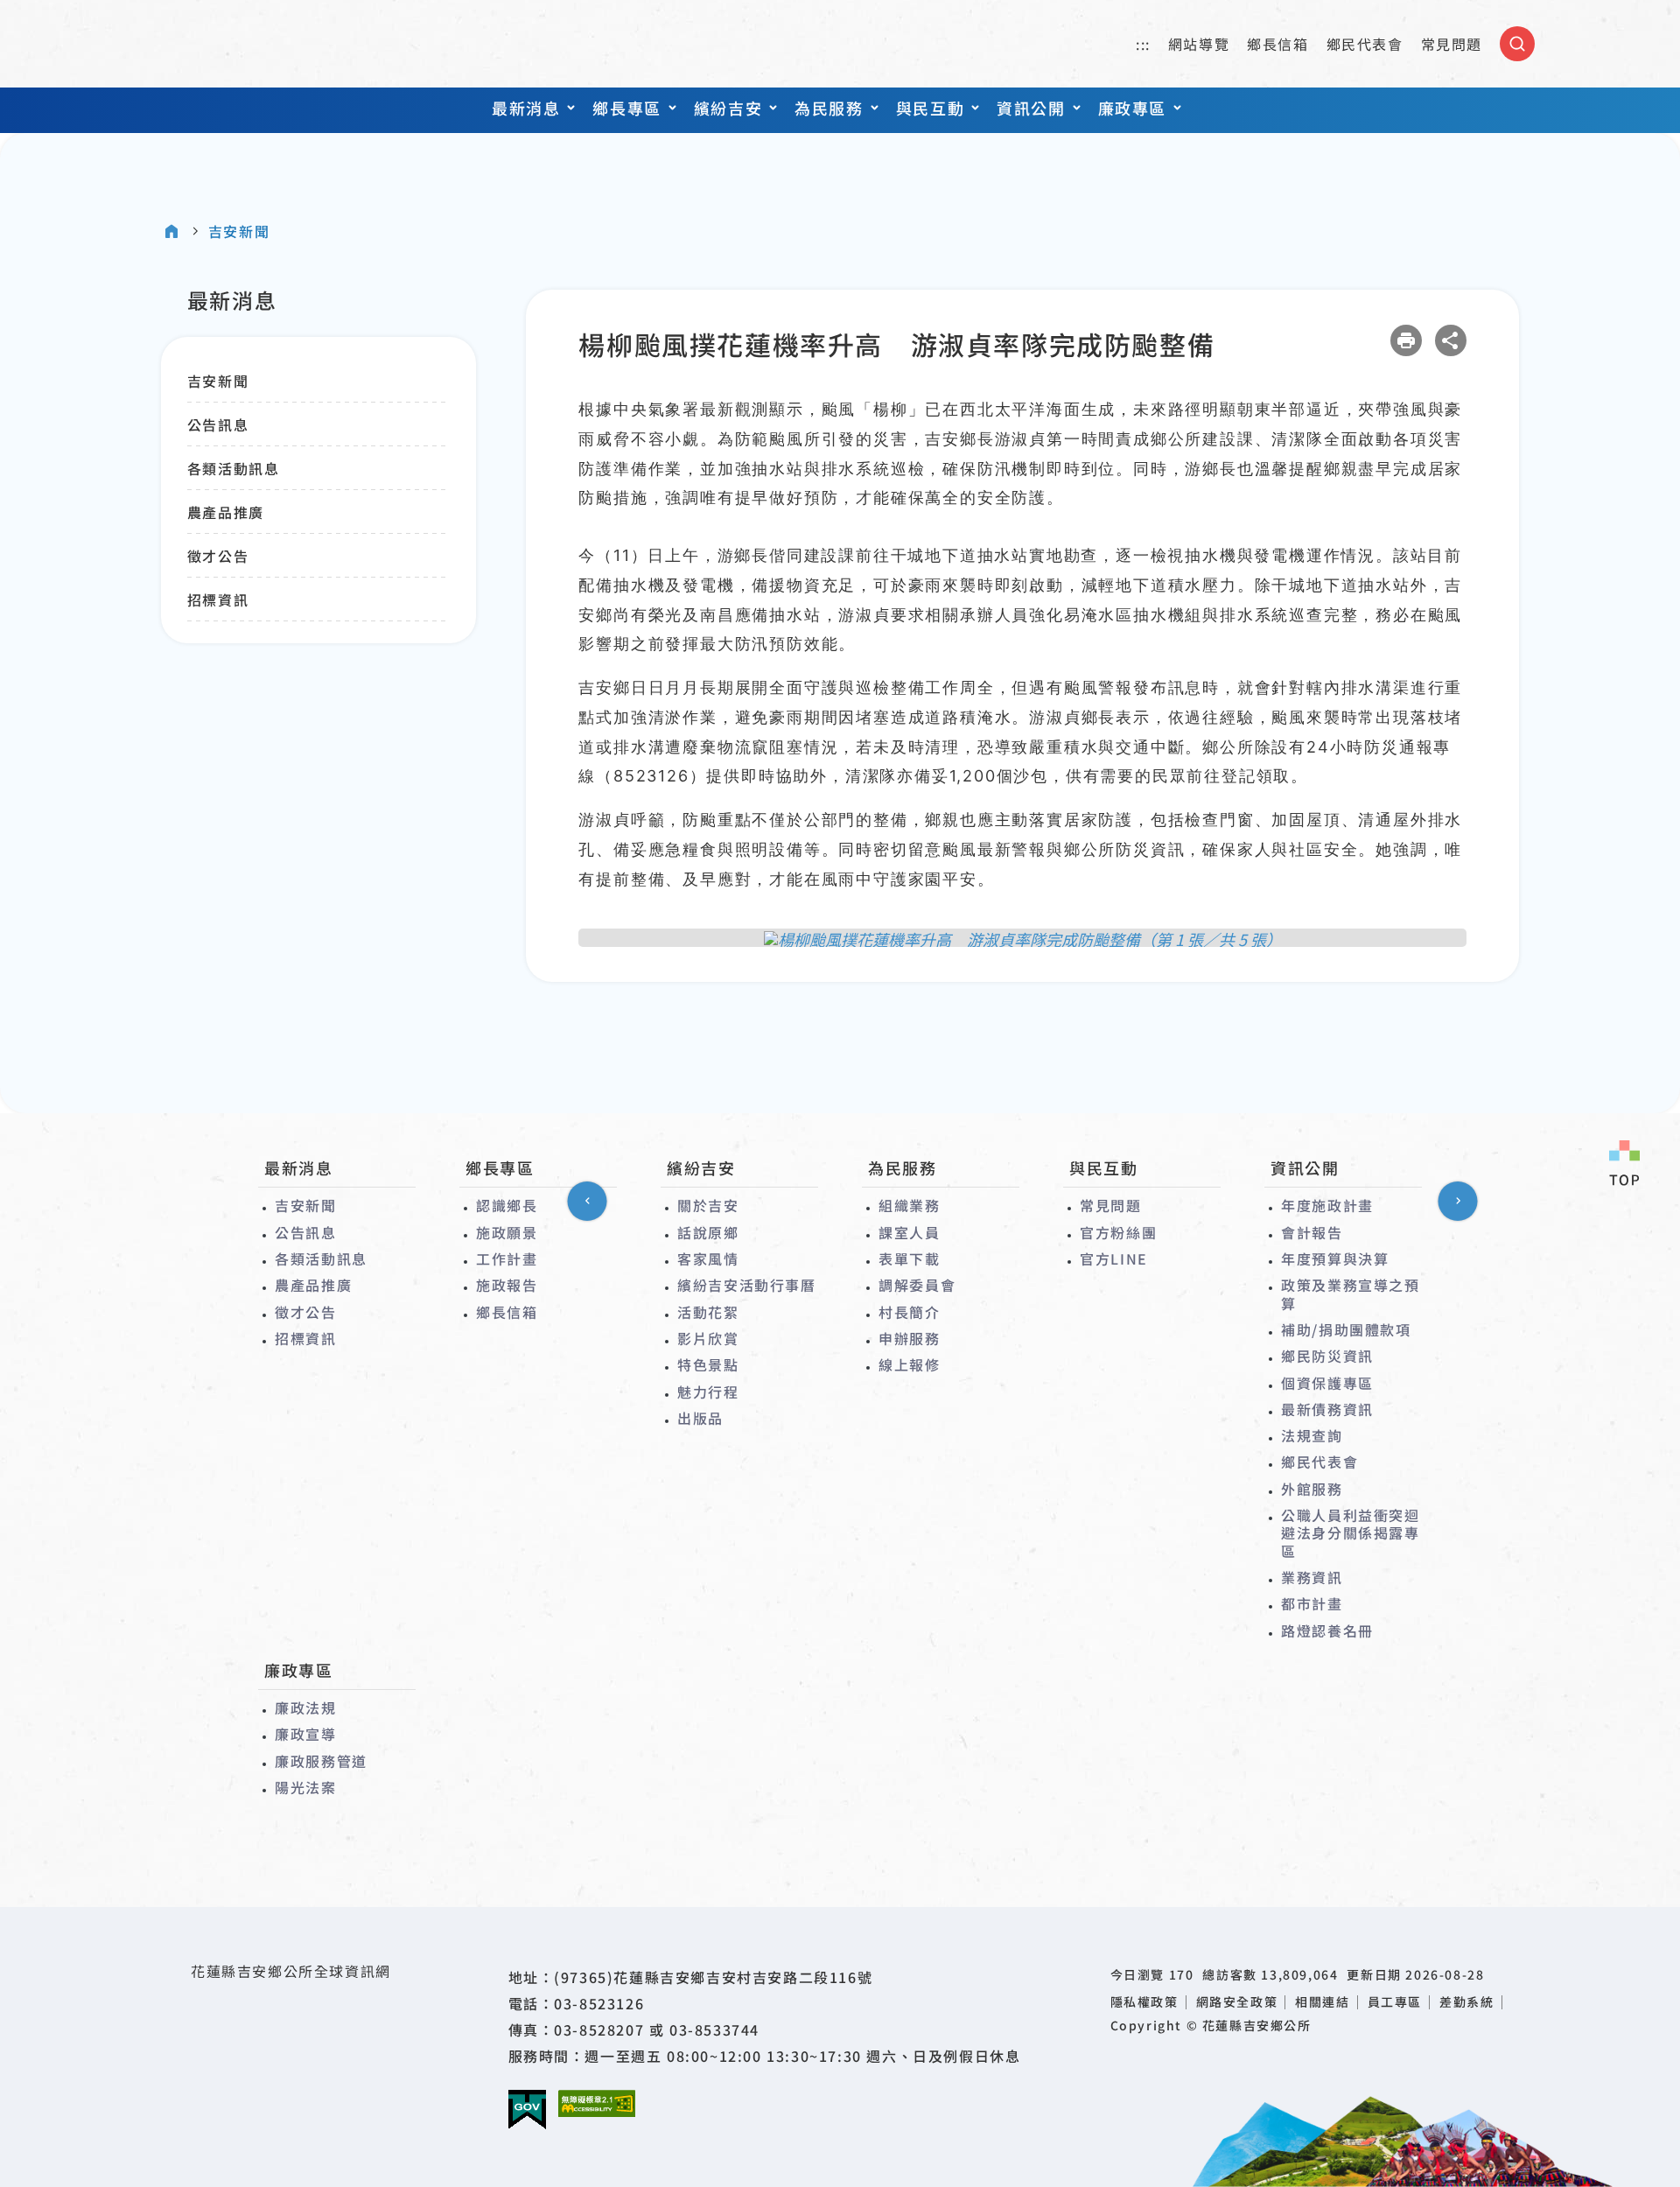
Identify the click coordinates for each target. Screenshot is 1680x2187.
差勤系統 (1466, 2002)
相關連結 (1322, 2002)
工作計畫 (507, 1258)
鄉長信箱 (1277, 44)
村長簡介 (909, 1312)
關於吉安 (708, 1205)
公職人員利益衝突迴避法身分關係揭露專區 (1350, 1533)
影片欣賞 (708, 1338)
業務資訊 (1312, 1577)
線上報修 (909, 1364)
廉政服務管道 (321, 1761)
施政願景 (507, 1232)
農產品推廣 (226, 512)
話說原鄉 (708, 1232)
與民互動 (930, 108)
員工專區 (1395, 2002)
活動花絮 (708, 1312)
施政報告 (507, 1285)
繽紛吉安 (728, 108)
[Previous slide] (588, 1201)
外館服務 (1312, 1489)
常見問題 (1452, 44)
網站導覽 (1199, 44)
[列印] (1406, 340)
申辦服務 (909, 1338)
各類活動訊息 (234, 468)
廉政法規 (305, 1707)
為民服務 (829, 108)
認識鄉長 (507, 1205)
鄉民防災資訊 (1327, 1356)
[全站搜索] (1517, 44)
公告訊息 (218, 424)
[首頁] (171, 231)
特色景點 (708, 1364)
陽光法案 (305, 1787)
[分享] (1451, 340)
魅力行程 (708, 1391)
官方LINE (1114, 1258)
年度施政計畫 (1327, 1205)
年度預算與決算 (1335, 1258)
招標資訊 (218, 599)
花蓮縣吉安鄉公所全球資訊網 (245, 44)
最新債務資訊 (1327, 1409)
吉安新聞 (239, 231)
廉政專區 (1132, 108)
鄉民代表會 (1365, 44)
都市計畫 (1312, 1603)
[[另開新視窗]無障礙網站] (597, 2103)
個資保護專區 (1327, 1383)
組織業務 (909, 1205)
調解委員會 (917, 1285)
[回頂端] (1624, 1165)
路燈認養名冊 (1327, 1630)
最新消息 (526, 108)
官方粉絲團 (1118, 1232)
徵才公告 (218, 556)
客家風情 (708, 1258)
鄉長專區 (626, 108)
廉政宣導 (305, 1734)
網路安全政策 (1237, 2002)
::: (1143, 44)
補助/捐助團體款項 (1346, 1329)
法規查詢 (1312, 1435)
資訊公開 (1031, 108)
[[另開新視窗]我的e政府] (527, 2110)
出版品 (700, 1418)
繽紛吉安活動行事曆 (746, 1285)
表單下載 (909, 1258)
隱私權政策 (1144, 2002)
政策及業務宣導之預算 (1350, 1294)
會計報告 (1312, 1232)
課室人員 (909, 1232)
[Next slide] (1458, 1201)
